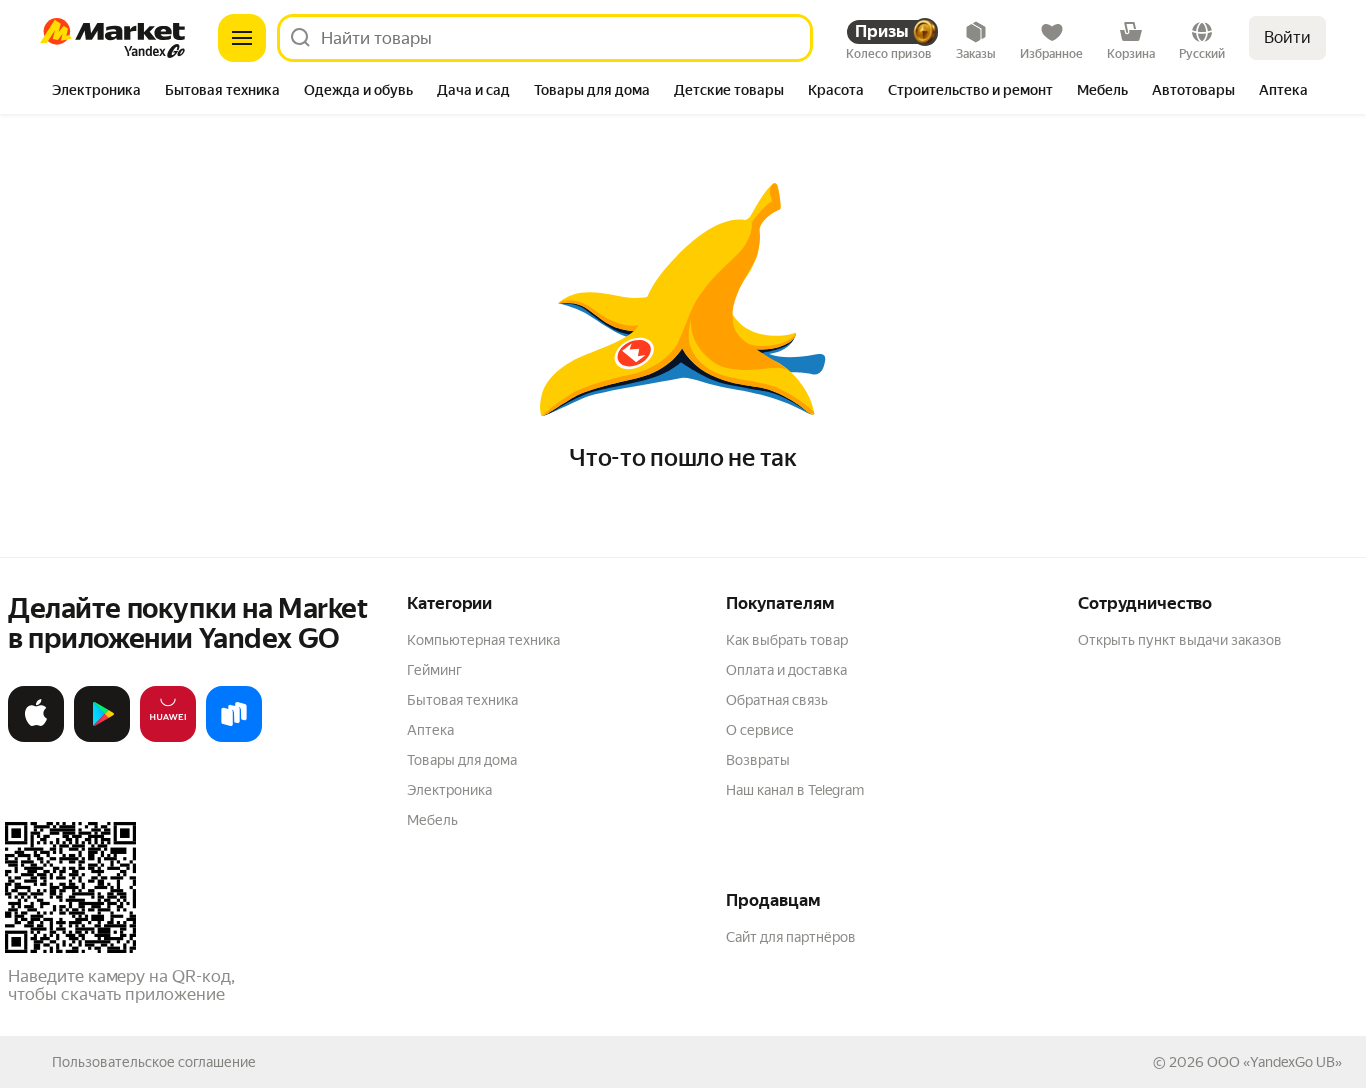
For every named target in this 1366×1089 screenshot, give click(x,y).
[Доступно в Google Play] (102, 738)
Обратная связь (777, 700)
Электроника (449, 790)
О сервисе (760, 730)
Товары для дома (462, 760)
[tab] (96, 92)
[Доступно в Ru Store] (234, 738)
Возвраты (758, 760)
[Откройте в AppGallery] (168, 738)
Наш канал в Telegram (795, 790)
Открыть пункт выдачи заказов (1180, 640)
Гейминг (434, 670)
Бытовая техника (462, 700)
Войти (1287, 37)
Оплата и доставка (786, 670)
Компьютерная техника (483, 640)
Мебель (432, 820)
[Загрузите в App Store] (36, 738)
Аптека (430, 730)
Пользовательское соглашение (154, 1062)
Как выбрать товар (787, 640)
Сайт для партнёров (791, 937)
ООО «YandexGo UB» (1274, 1062)
